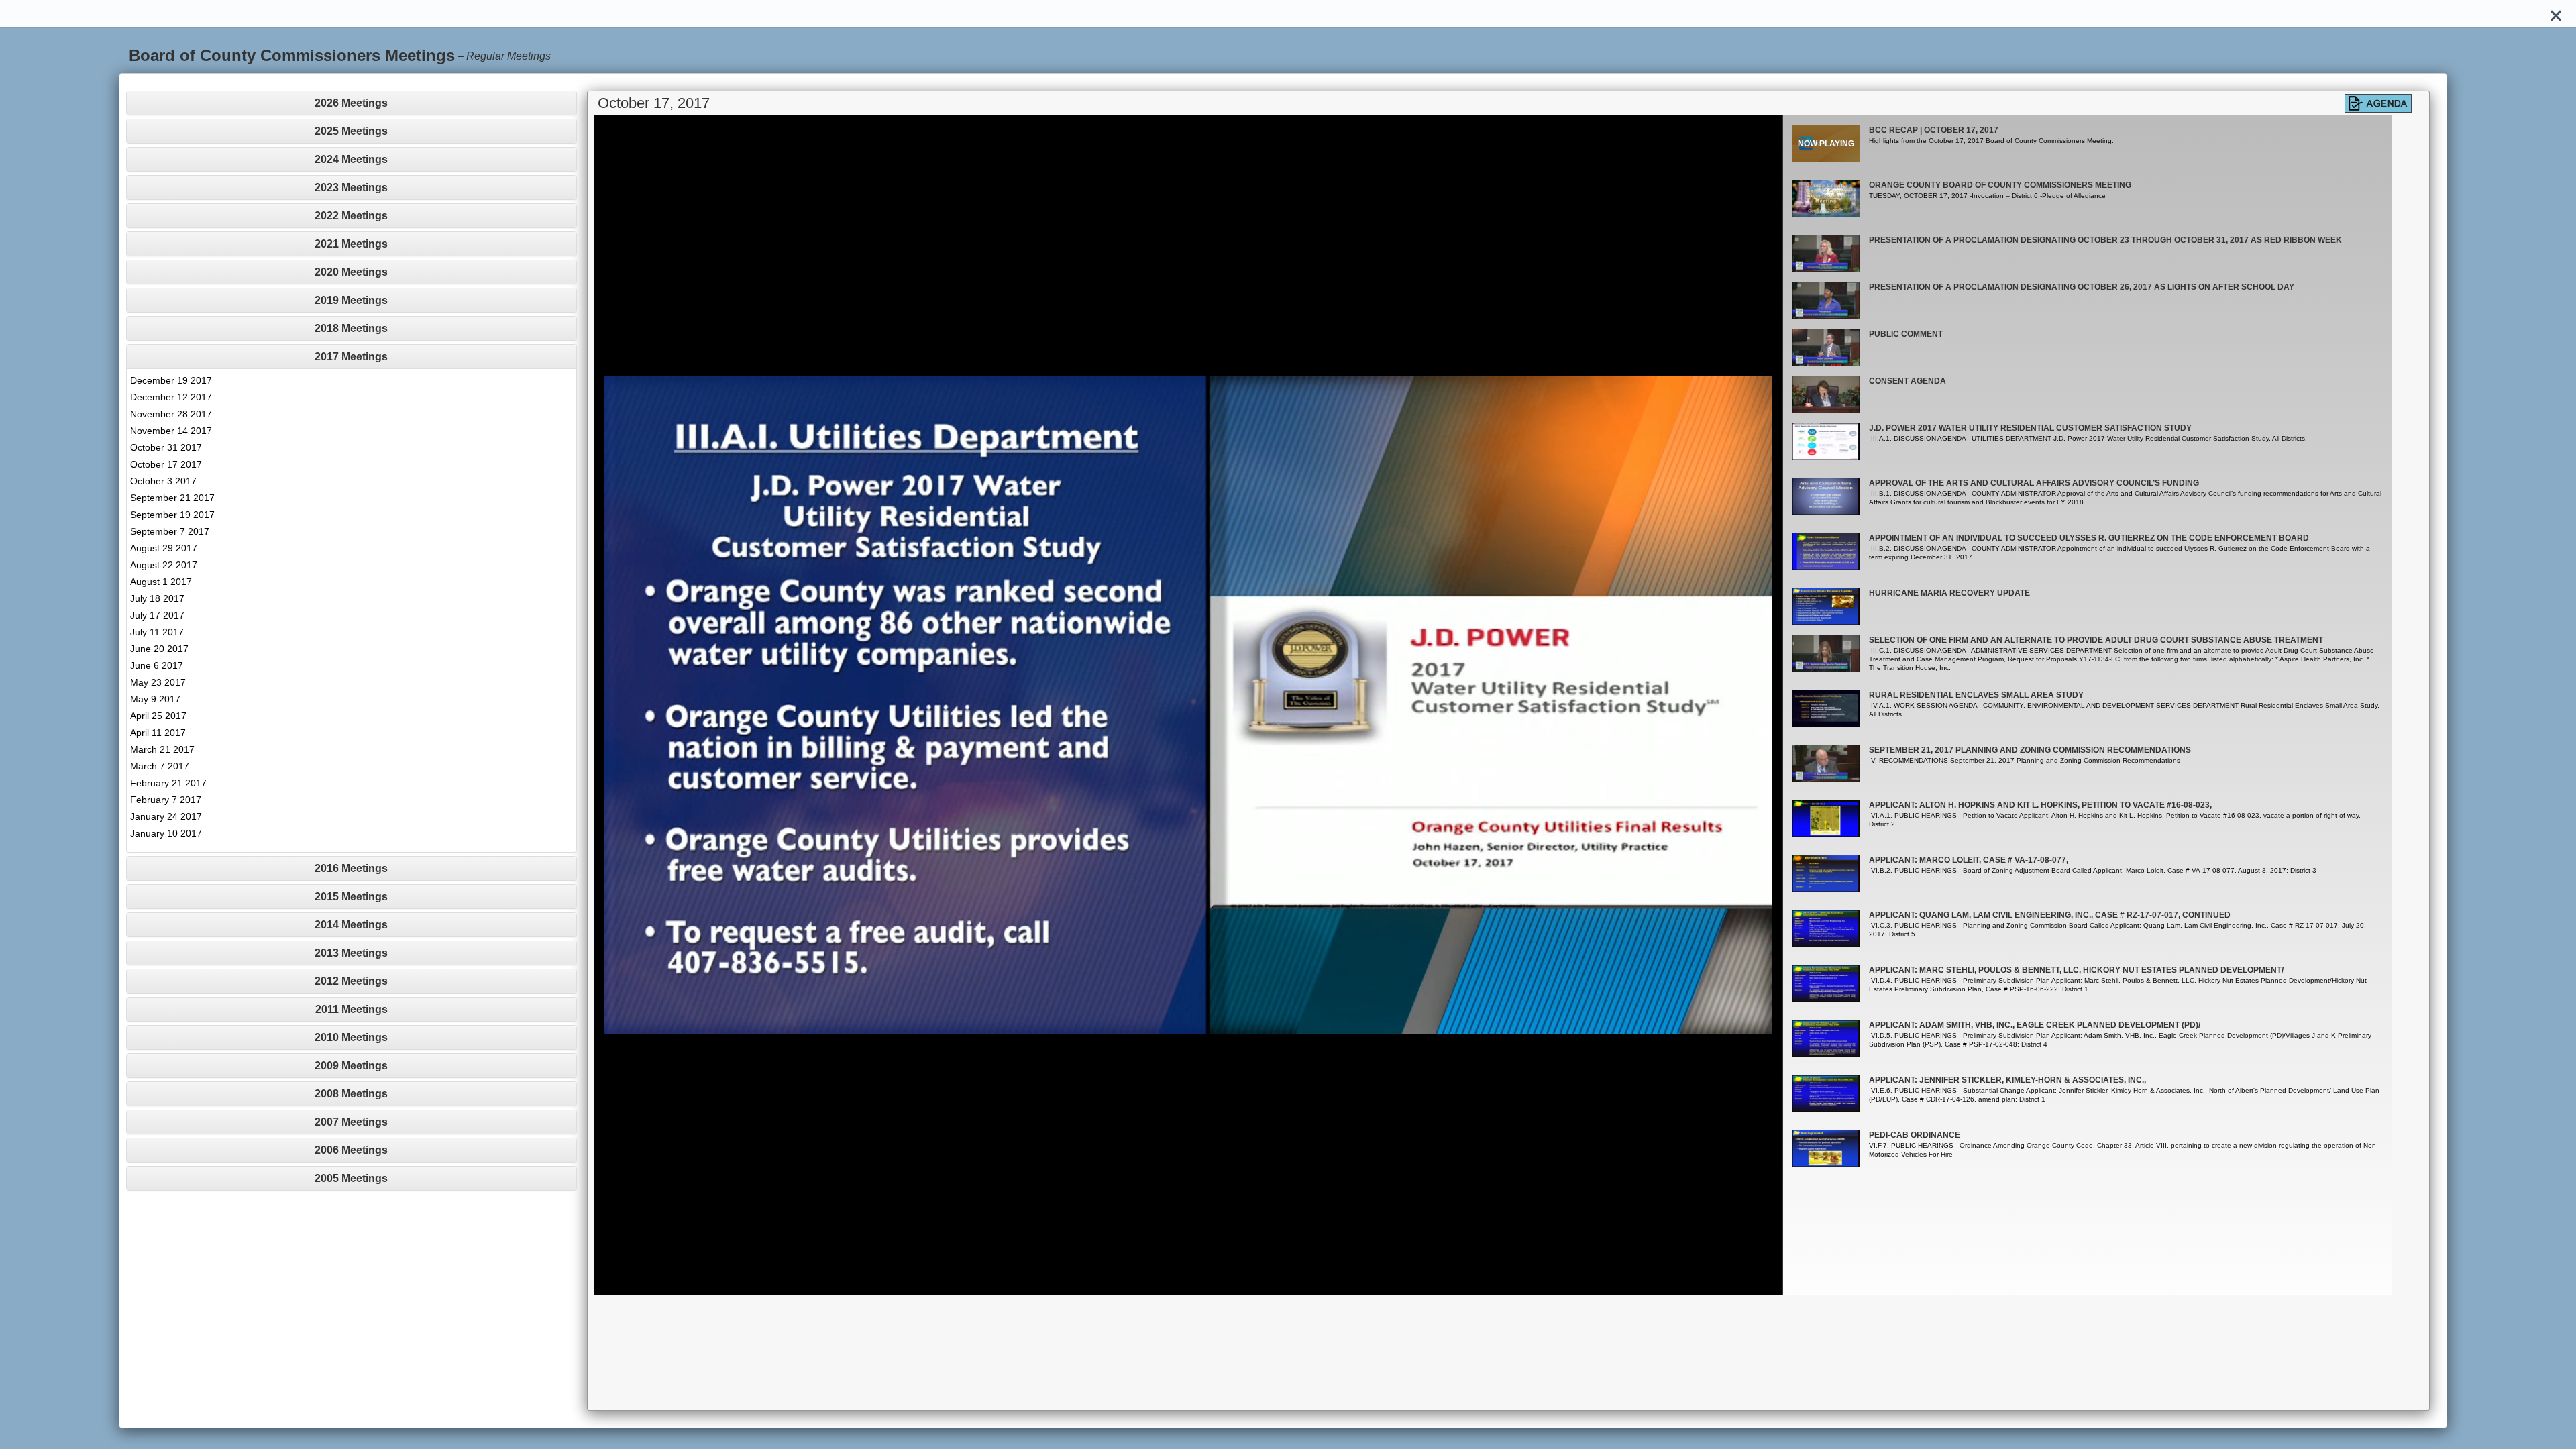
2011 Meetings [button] (352, 1009)
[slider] (1174, 1285)
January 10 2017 (166, 833)
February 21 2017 (168, 783)
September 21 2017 (172, 498)
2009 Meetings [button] (351, 1066)
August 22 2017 (164, 565)
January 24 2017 (166, 816)
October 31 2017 (166, 447)
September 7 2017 (170, 531)
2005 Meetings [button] (351, 1178)
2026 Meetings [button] (351, 103)
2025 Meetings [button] (351, 131)
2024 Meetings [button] (351, 159)
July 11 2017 (157, 632)
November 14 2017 (171, 431)
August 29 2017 (164, 548)
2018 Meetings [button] (351, 328)
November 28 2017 (171, 414)
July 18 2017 (157, 598)
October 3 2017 (163, 481)
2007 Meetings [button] (351, 1122)
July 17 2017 (157, 615)
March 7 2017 (160, 766)
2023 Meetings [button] (351, 187)
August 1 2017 (161, 582)
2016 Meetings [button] (351, 868)
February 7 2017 (166, 800)
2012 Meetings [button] (351, 981)
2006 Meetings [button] (351, 1150)
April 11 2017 (158, 733)
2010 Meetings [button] (351, 1037)
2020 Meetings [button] (351, 272)
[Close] (2556, 13)
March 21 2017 (162, 749)
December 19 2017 (171, 380)
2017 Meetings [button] (351, 357)
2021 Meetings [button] (351, 244)
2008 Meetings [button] (351, 1094)
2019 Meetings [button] (351, 300)
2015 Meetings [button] (351, 897)
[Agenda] (2378, 103)
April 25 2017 (158, 716)
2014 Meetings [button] (351, 925)
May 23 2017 (158, 682)
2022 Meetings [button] (351, 216)
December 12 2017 (171, 397)
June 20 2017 (159, 649)
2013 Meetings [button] (351, 953)
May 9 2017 (155, 699)
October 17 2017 (166, 464)
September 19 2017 (172, 515)
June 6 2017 (157, 665)
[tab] (352, 103)
